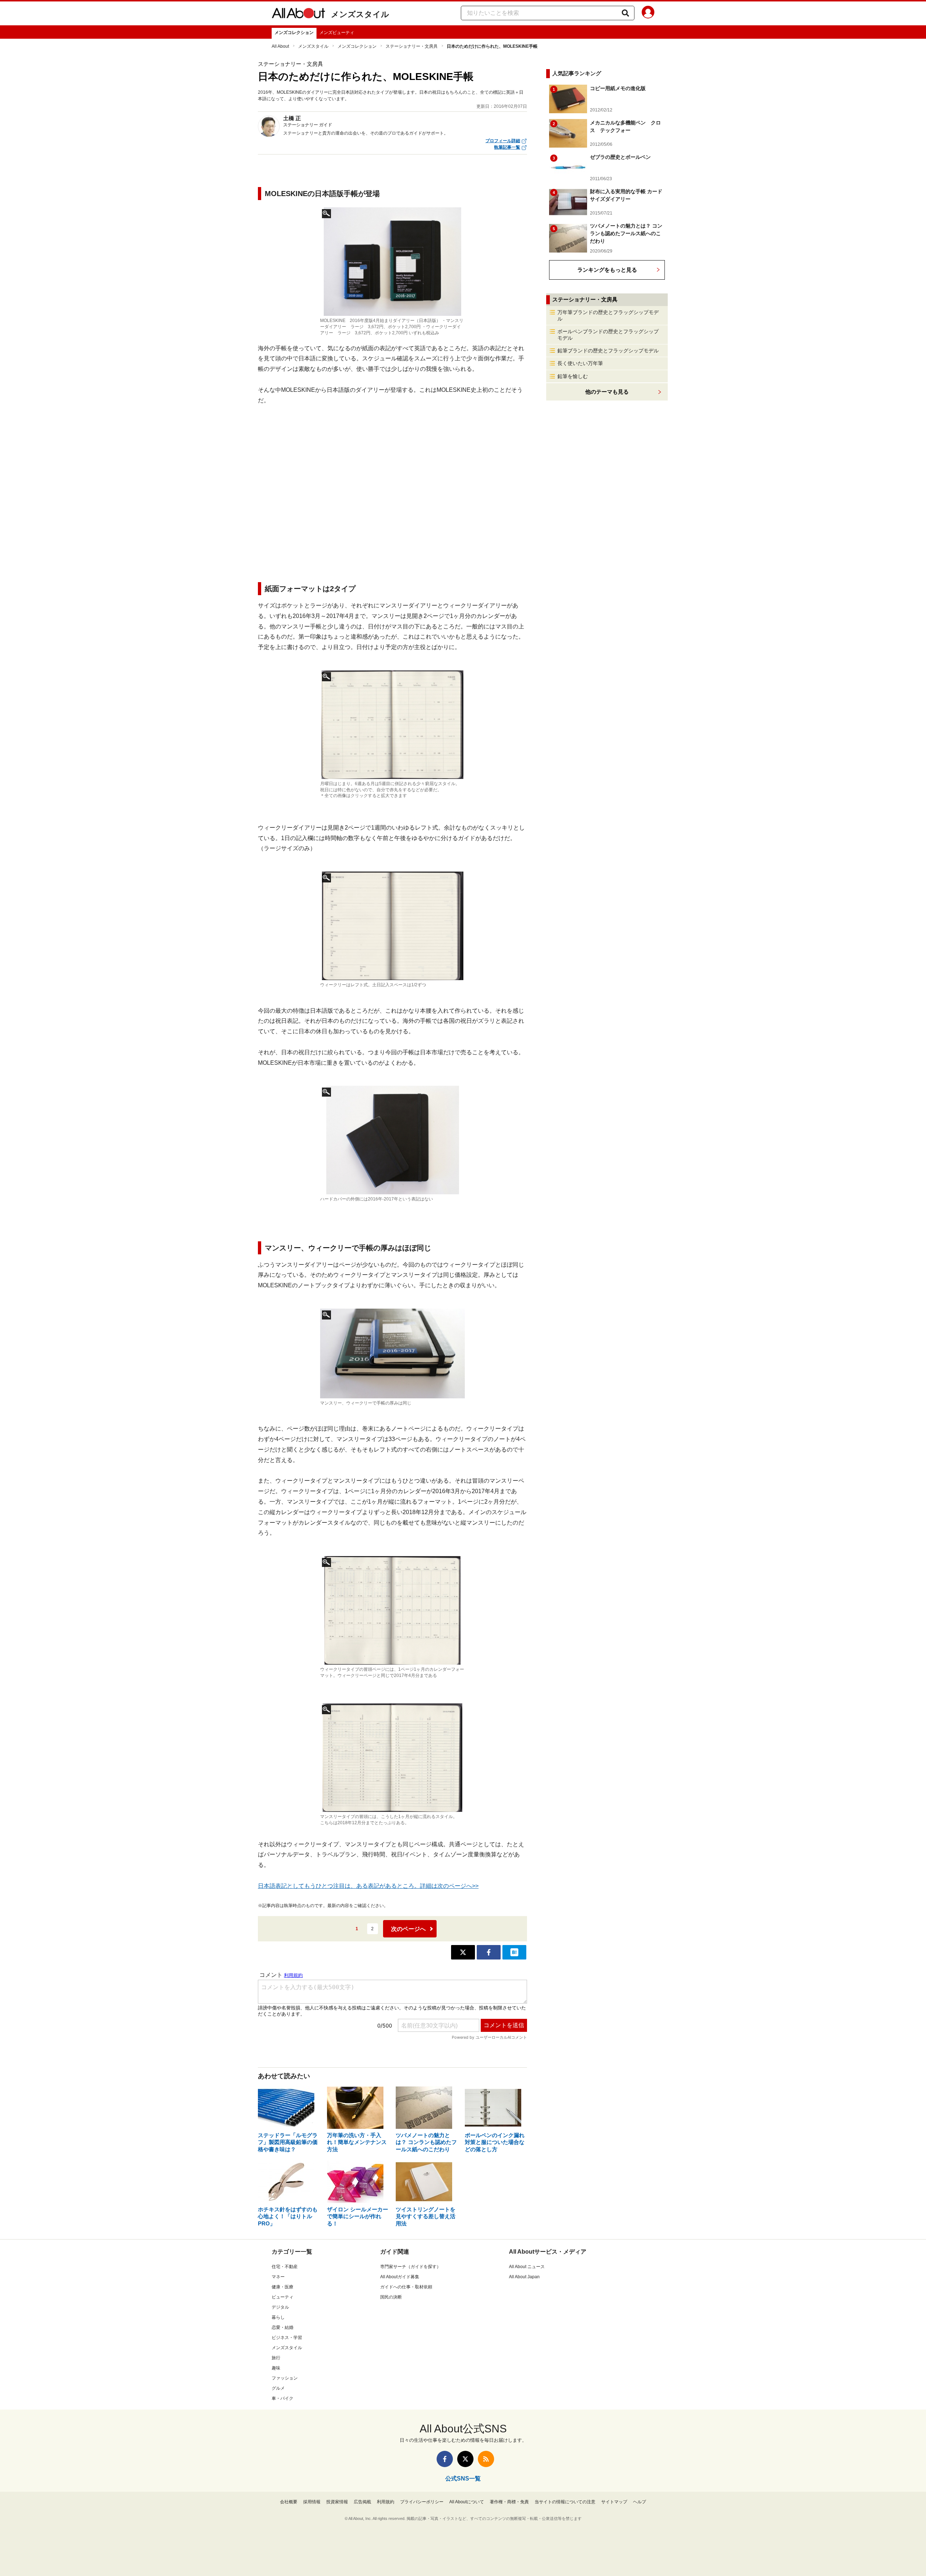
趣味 (276, 2368)
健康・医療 (283, 2287)
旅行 (276, 2358)
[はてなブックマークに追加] (514, 1952)
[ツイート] (463, 1952)
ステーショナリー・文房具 (412, 46)
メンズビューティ (337, 33)
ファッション (285, 2378)
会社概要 (289, 2502)
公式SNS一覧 (463, 2478)
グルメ (278, 2388)
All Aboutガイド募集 (400, 2277)
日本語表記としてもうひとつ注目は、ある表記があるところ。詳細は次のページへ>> (368, 1886)
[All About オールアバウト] (298, 14)
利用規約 (386, 2502)
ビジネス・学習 (287, 2338)
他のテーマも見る (607, 392)
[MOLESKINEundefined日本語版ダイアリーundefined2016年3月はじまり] (392, 1140)
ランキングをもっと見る (607, 270)
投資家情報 (337, 2502)
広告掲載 (362, 2502)
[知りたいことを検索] (625, 13)
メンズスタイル (360, 14)
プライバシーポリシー (422, 2502)
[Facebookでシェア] (489, 1952)
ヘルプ (640, 2502)
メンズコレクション (294, 33)
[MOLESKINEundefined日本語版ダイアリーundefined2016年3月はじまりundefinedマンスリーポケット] (392, 725)
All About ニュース (527, 2267)
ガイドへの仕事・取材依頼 (406, 2287)
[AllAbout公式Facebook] (445, 2459)
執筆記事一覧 (507, 147)
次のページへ (408, 1929)
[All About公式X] (465, 2459)
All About (280, 46)
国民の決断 (391, 2297)
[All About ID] (648, 13)
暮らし (278, 2317)
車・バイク (283, 2398)
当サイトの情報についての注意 (565, 2502)
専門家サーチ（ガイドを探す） (411, 2267)
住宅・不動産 (285, 2267)
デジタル (280, 2307)
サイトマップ (614, 2502)
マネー (278, 2277)
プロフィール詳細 (503, 141)
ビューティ (283, 2297)
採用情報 (312, 2502)
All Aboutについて (467, 2502)
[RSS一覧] (486, 2459)
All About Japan (524, 2277)
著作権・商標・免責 (509, 2502)
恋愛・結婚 (283, 2327)
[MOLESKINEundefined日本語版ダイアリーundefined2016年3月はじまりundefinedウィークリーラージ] (392, 926)
